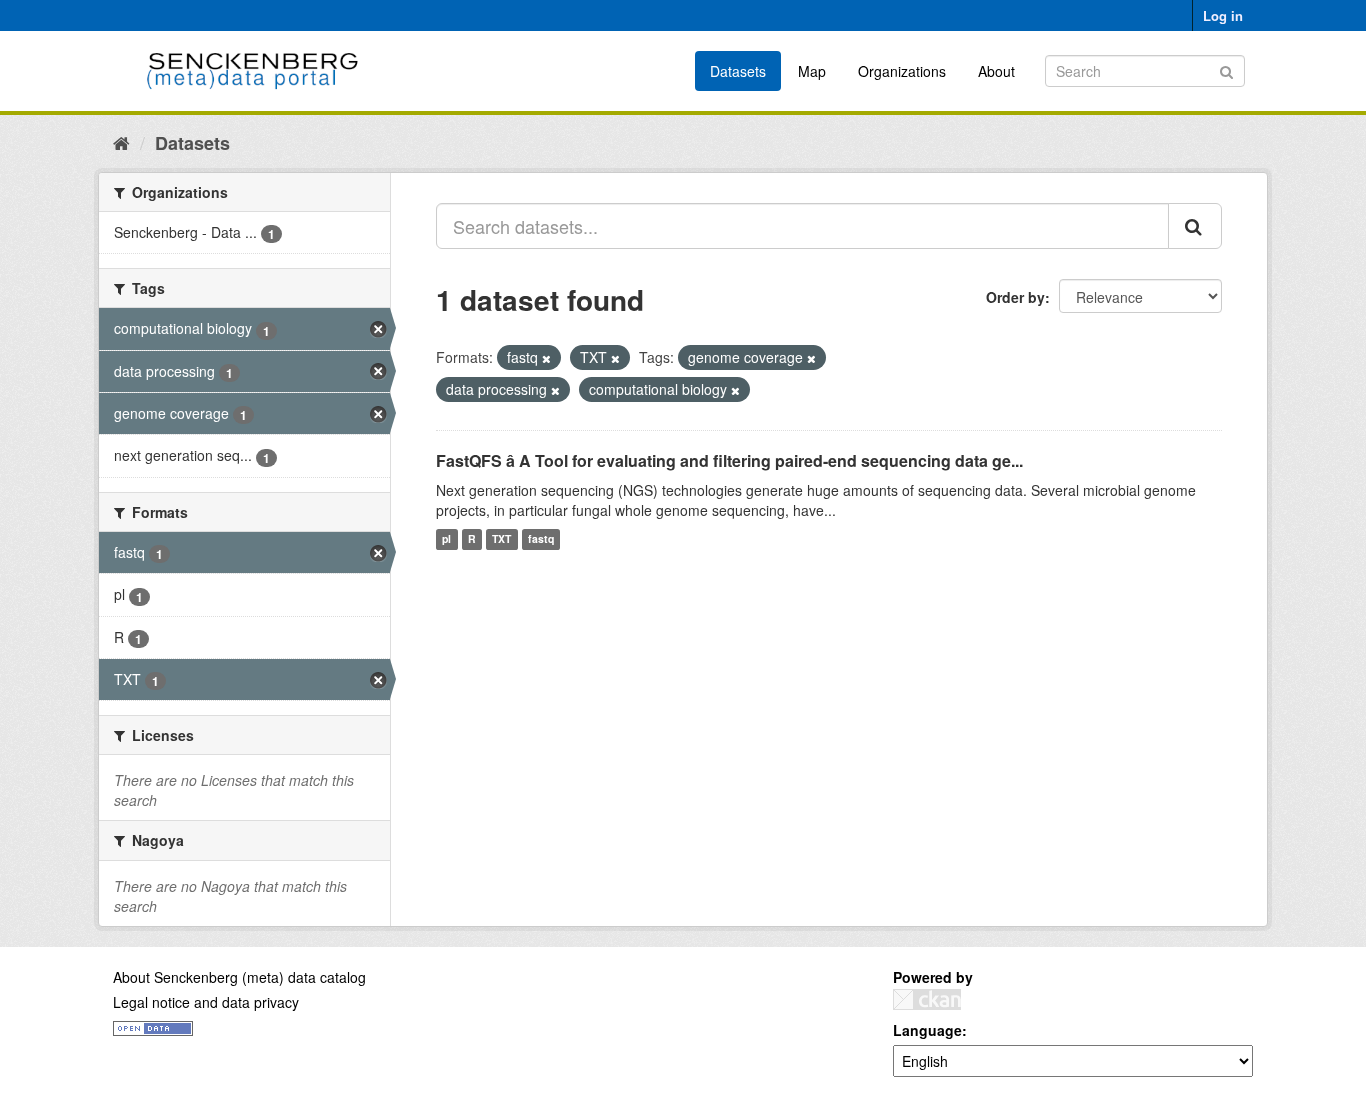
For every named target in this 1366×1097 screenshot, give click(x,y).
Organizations (902, 71)
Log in (1223, 15)
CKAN (927, 999)
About (996, 71)
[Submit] (1226, 69)
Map (812, 71)
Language (927, 1030)
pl (446, 539)
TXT (501, 539)
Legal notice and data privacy (206, 1002)
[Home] (121, 142)
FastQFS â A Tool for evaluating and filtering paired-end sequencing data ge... (729, 460)
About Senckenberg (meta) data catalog (239, 977)
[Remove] (546, 358)
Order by (1015, 297)
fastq (541, 539)
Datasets (738, 71)
